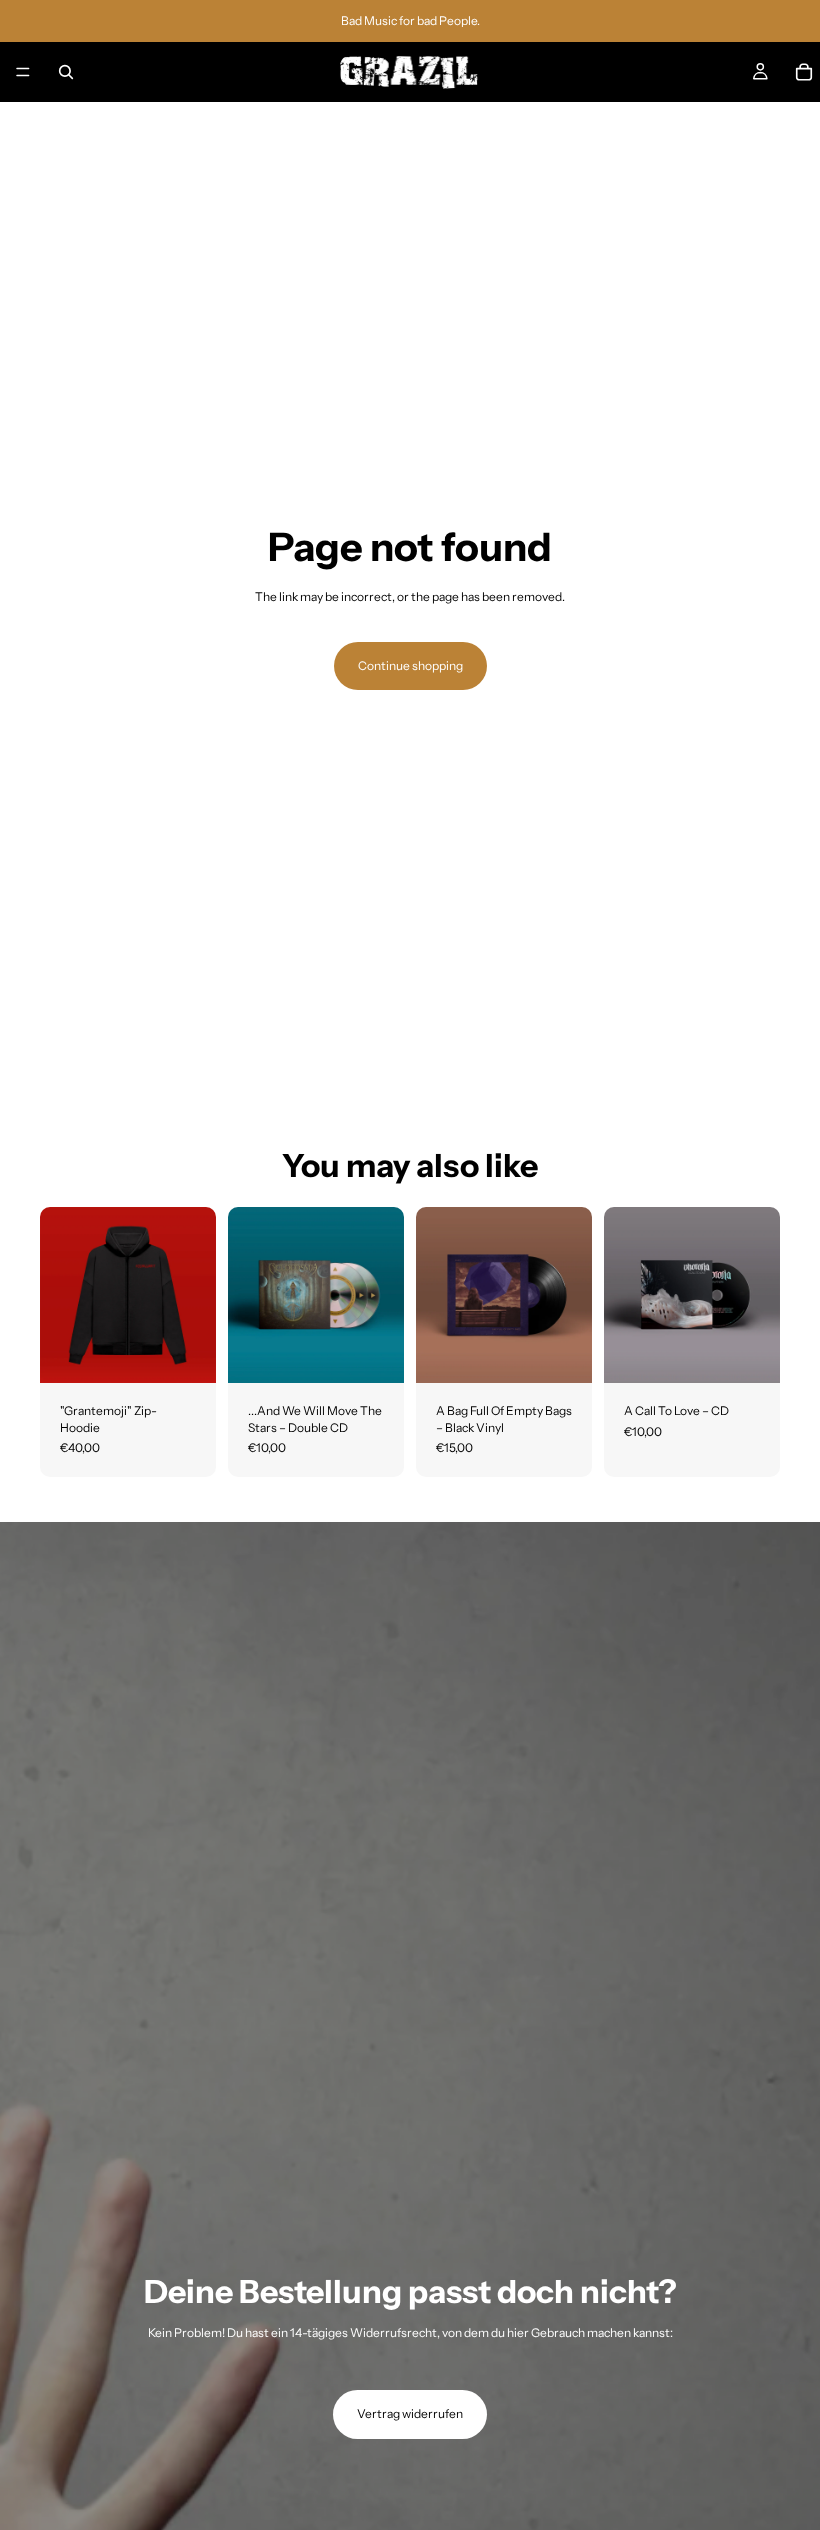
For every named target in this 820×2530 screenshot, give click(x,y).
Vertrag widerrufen (410, 2413)
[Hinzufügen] (373, 1352)
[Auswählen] (185, 1352)
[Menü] (23, 72)
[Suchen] (66, 72)
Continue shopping (410, 665)
